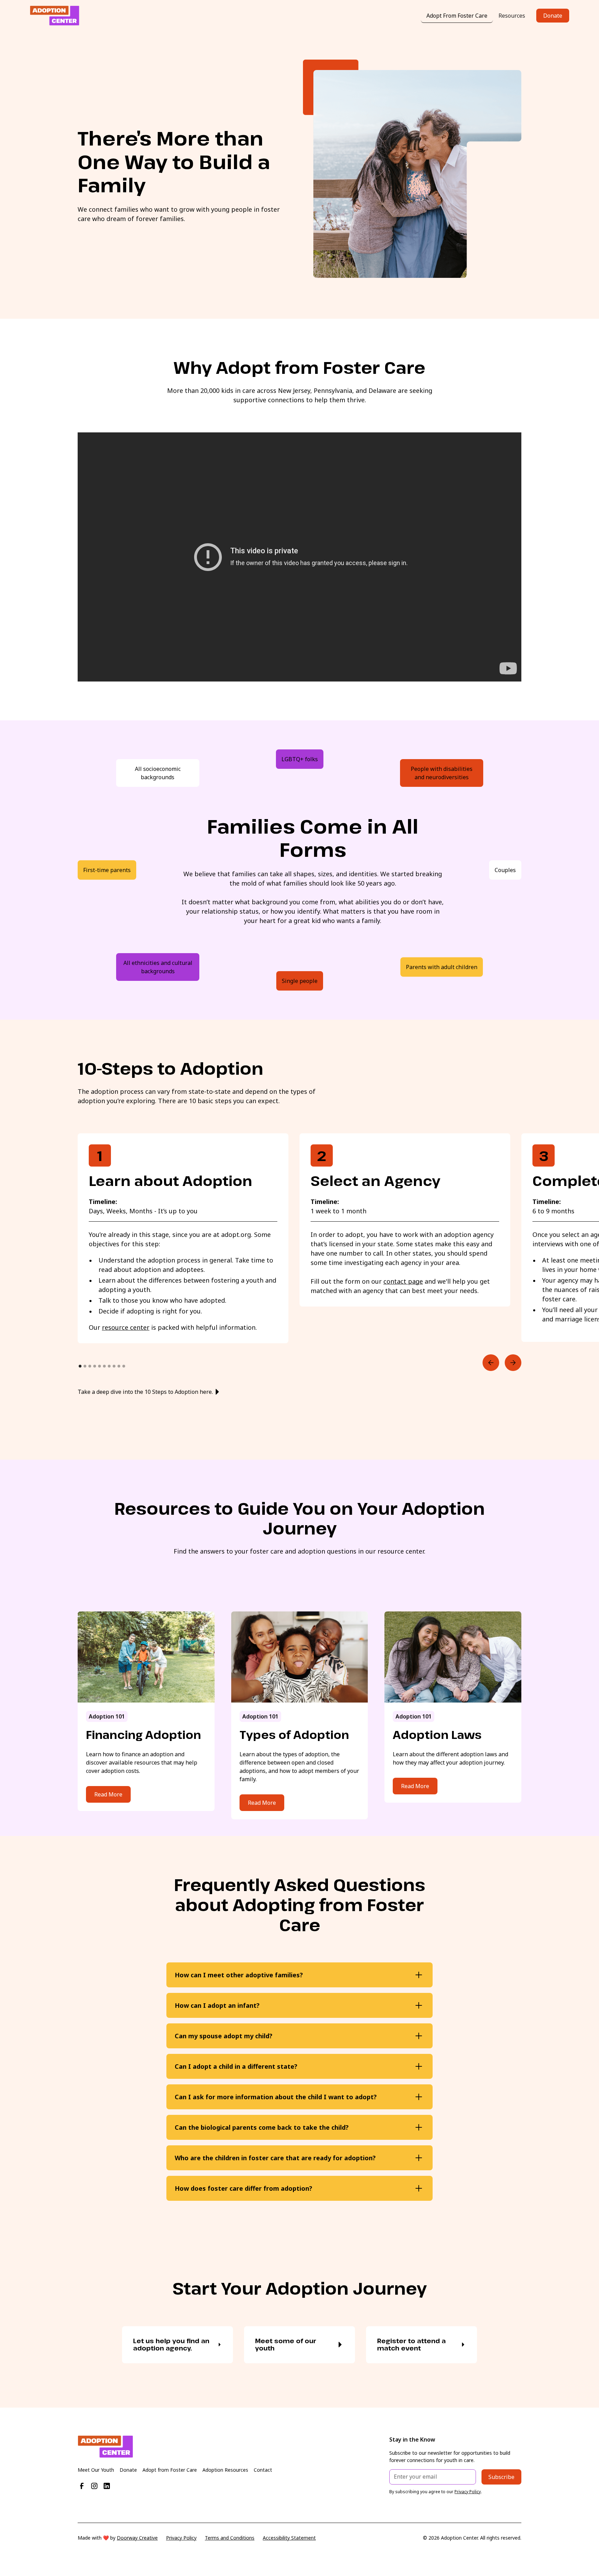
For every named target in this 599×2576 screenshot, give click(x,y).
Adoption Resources (225, 2470)
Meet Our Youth (96, 2470)
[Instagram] (94, 2486)
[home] (55, 16)
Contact (263, 2470)
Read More (108, 1794)
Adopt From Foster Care (457, 16)
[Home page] (210, 2447)
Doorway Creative (137, 2538)
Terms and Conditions (230, 2538)
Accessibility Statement (289, 2538)
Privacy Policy (181, 2538)
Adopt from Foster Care (170, 2470)
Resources (512, 16)
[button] (491, 1363)
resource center (126, 1327)
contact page (403, 1281)
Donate (553, 16)
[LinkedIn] (107, 2486)
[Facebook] (82, 2486)
